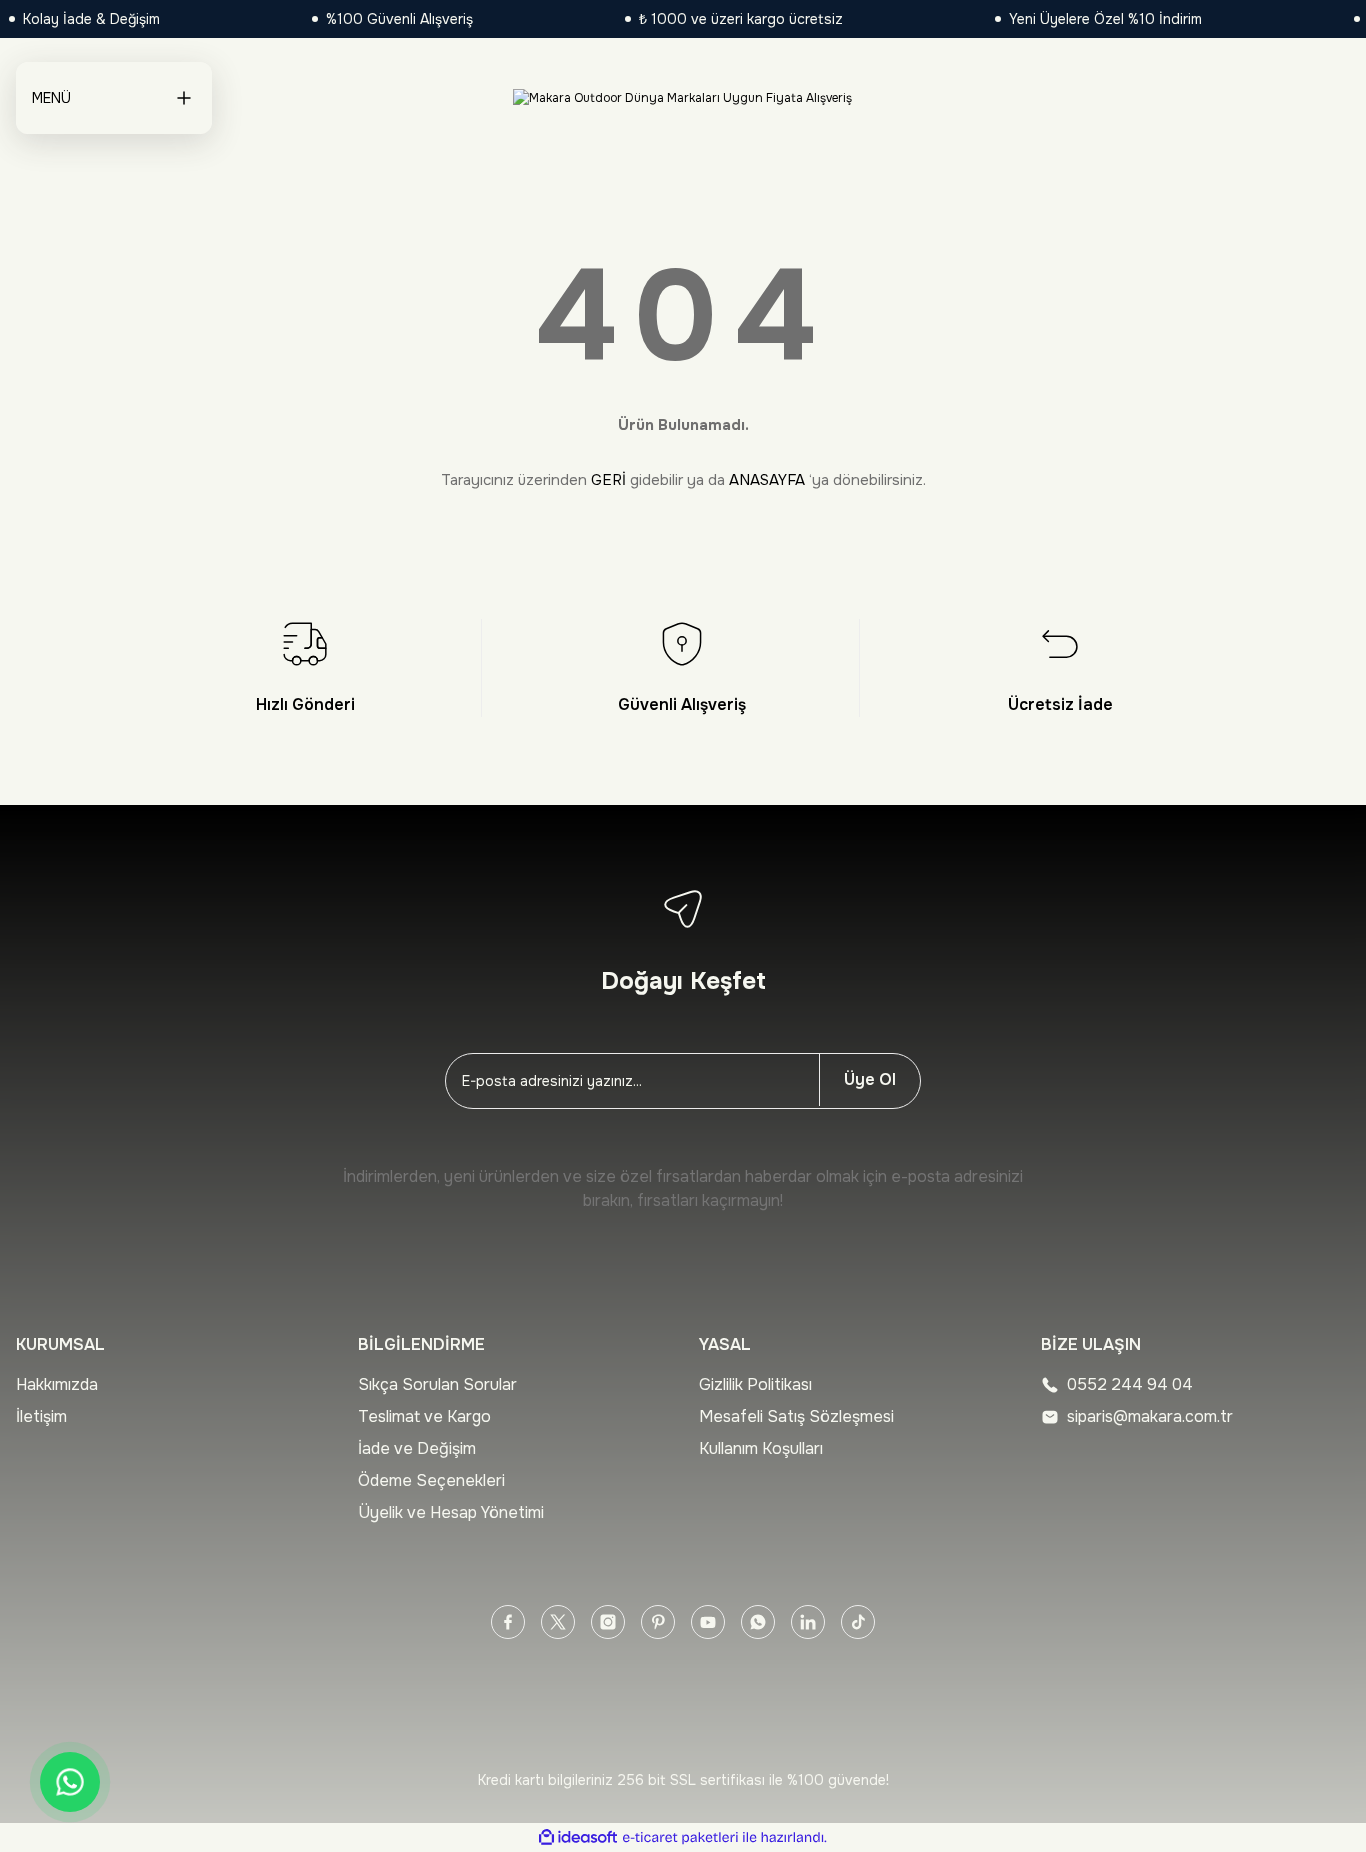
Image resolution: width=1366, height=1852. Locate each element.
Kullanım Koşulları (761, 1448)
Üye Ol (870, 1079)
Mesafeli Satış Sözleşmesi (796, 1416)
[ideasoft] (578, 1837)
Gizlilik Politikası (755, 1384)
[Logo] (682, 98)
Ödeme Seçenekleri (431, 1480)
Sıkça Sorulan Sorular (437, 1384)
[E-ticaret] (680, 1838)
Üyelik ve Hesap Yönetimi (451, 1512)
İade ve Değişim (417, 1448)
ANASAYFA (767, 480)
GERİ (608, 480)
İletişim (41, 1416)
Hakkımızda (57, 1384)
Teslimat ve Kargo (424, 1416)
